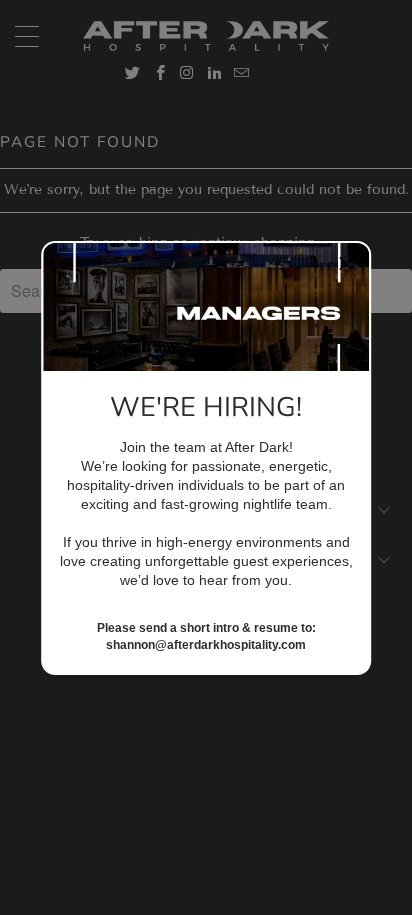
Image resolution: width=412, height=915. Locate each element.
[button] (346, 266)
